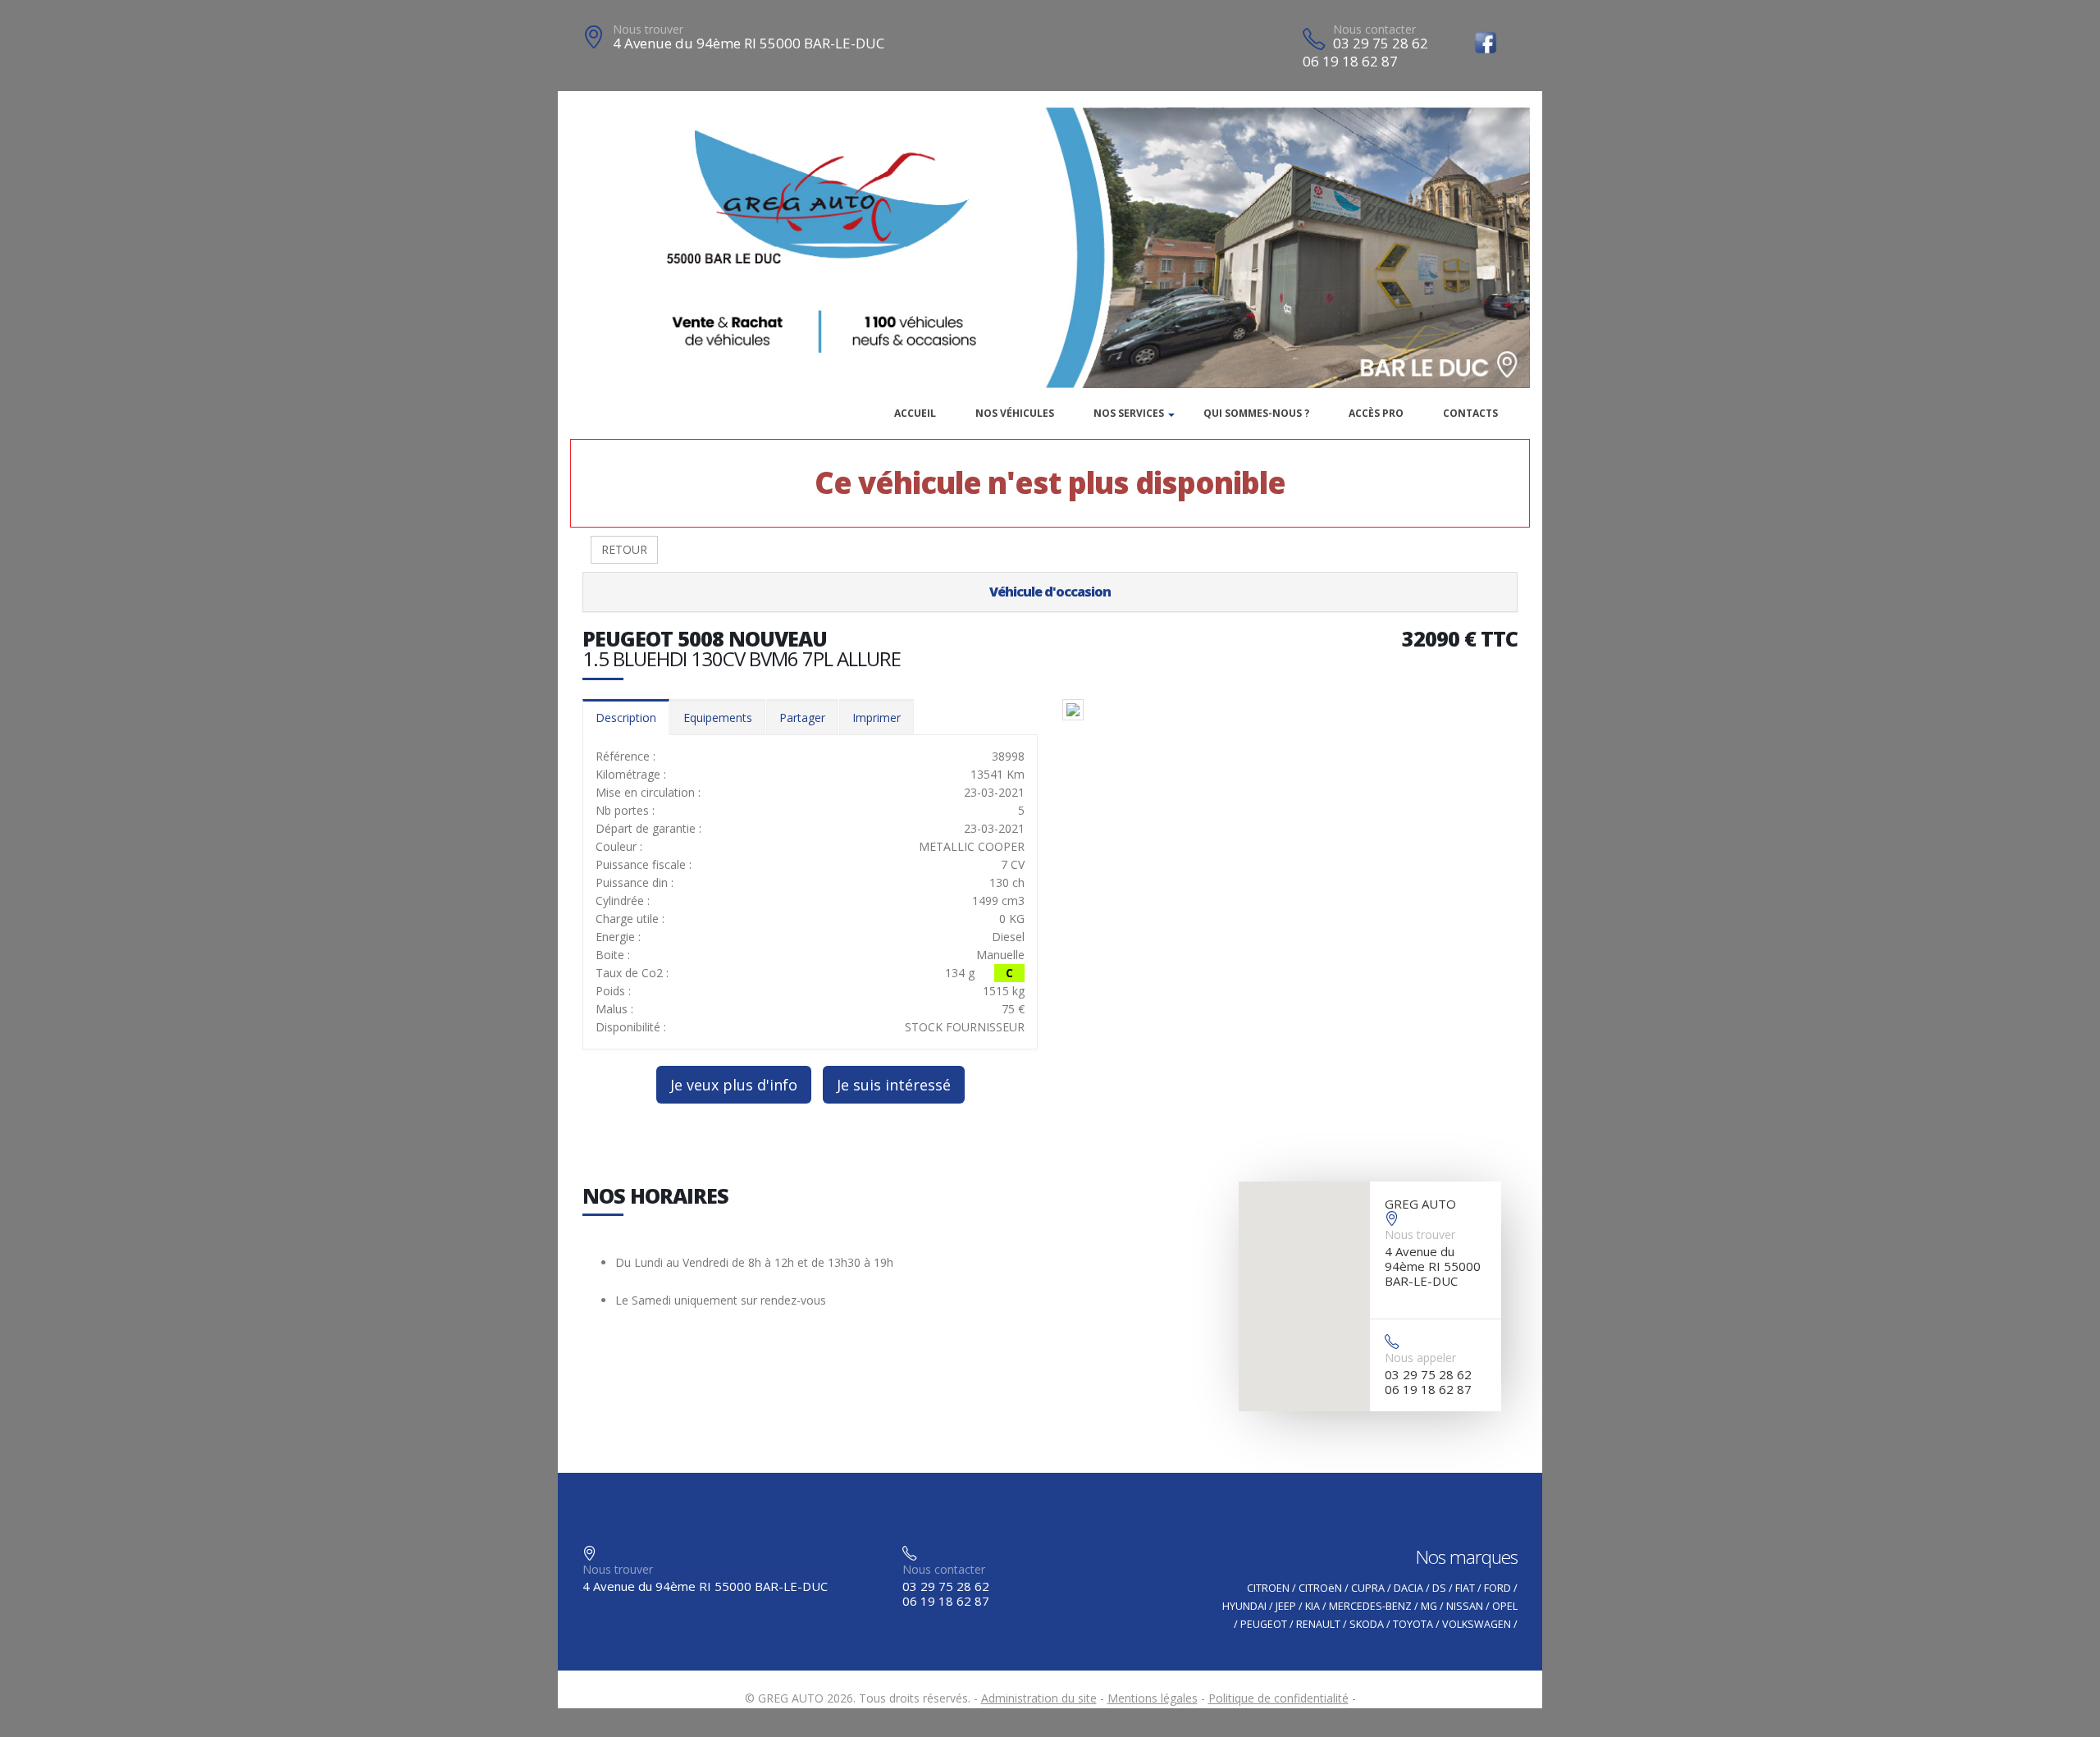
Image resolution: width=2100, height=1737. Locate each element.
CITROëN (1320, 1588)
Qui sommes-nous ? (1256, 413)
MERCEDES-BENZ (1370, 1606)
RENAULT (1318, 1624)
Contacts (1470, 413)
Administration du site (1039, 1698)
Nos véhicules (1015, 413)
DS (1439, 1588)
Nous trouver (648, 29)
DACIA (1408, 1588)
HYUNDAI (1244, 1606)
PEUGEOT (1264, 1624)
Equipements (718, 718)
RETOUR (624, 549)
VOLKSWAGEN (1477, 1624)
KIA (1312, 1606)
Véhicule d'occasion (1050, 592)
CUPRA (1368, 1588)
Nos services (1129, 413)
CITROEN (1268, 1588)
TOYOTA (1413, 1624)
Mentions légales (1153, 1698)
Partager (802, 718)
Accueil (915, 413)
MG (1429, 1606)
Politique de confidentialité (1278, 1698)
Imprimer (877, 718)
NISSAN (1465, 1606)
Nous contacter (1374, 29)
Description (626, 718)
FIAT (1465, 1588)
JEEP (1286, 1606)
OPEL (1505, 1606)
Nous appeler (1420, 1358)
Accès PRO (1376, 413)
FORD (1497, 1588)
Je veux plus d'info (734, 1085)
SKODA (1367, 1624)
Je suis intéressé (894, 1085)
